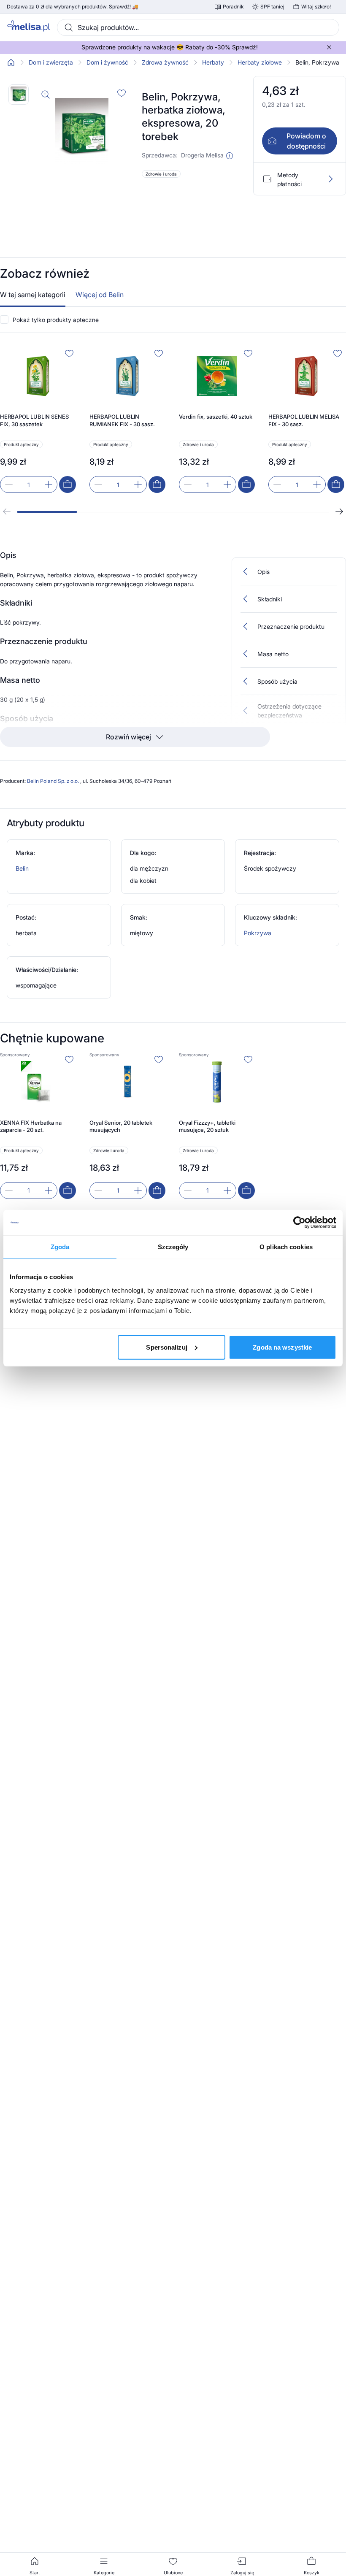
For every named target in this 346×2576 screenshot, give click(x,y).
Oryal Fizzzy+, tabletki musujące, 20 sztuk (207, 1126)
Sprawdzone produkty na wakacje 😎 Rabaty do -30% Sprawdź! (170, 47)
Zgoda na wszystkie (282, 1347)
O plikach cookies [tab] (286, 1247)
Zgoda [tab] (60, 1247)
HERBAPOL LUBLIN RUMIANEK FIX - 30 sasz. (122, 420)
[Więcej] (330, 179)
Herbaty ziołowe (260, 62)
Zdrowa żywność (165, 62)
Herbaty (213, 62)
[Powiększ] (46, 95)
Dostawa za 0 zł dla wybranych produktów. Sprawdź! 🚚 (73, 7)
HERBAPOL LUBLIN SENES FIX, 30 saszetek (34, 420)
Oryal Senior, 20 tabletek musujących (121, 1126)
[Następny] (339, 511)
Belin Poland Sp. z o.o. (54, 781)
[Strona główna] (11, 62)
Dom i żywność (107, 62)
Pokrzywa (258, 933)
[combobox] (198, 27)
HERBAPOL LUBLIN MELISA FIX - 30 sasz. (304, 420)
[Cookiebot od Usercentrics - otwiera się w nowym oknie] (299, 1223)
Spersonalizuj (166, 1347)
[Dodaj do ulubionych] (122, 93)
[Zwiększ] (49, 484)
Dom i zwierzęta (51, 62)
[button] (230, 156)
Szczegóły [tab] (173, 1247)
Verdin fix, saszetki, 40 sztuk (216, 417)
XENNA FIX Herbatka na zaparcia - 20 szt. (31, 1126)
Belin (22, 868)
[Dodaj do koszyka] (68, 484)
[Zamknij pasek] (329, 47)
